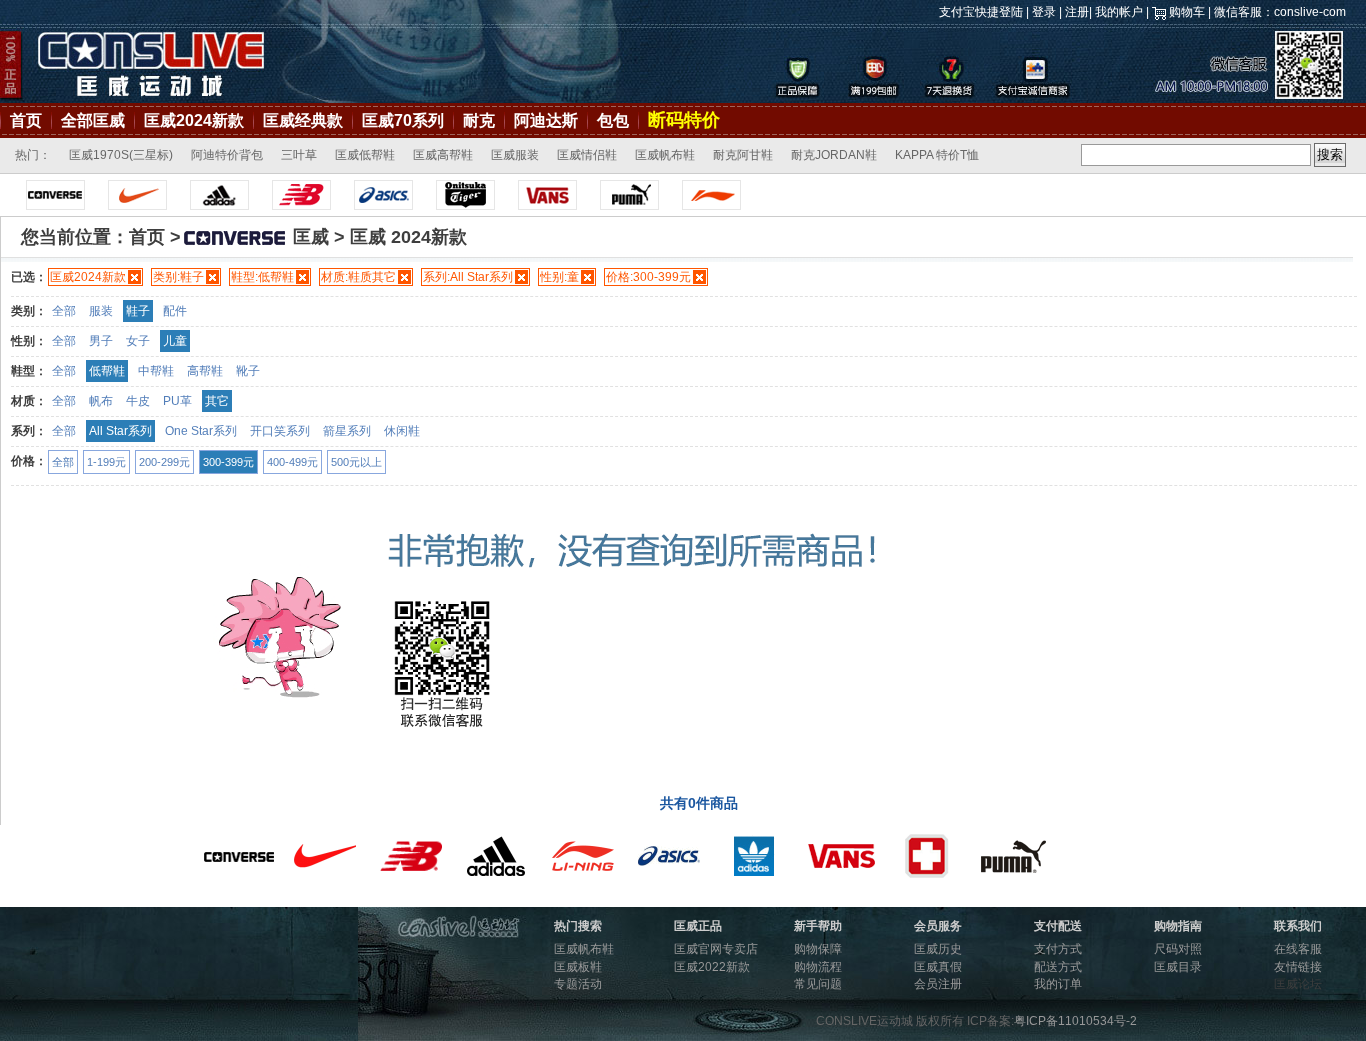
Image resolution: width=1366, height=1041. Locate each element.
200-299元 (164, 462)
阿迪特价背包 (227, 155)
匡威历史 (938, 949)
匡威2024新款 (194, 120)
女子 (138, 341)
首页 (26, 120)
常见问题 (818, 984)
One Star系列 (201, 431)
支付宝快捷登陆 (981, 12)
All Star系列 (120, 431)
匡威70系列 (403, 120)
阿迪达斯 (546, 120)
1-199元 (106, 462)
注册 (1077, 12)
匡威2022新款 (712, 967)
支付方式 (1058, 949)
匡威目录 (1178, 967)
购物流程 (818, 967)
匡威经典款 (303, 120)
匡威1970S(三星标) (121, 155)
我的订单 (1058, 984)
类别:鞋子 (178, 277)
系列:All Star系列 (468, 277)
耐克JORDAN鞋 (834, 155)
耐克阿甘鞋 (743, 155)
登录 (1044, 12)
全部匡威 (93, 120)
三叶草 (299, 155)
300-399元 (228, 462)
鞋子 (138, 311)
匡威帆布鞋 (665, 155)
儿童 (175, 341)
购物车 (1187, 12)
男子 (101, 341)
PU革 (177, 401)
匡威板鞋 (578, 967)
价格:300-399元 (648, 277)
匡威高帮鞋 (443, 155)
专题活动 (578, 984)
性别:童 (559, 277)
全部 (64, 311)
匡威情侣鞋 (587, 155)
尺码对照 (1178, 949)
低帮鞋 (107, 371)
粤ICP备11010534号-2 (1075, 1021)
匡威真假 (938, 967)
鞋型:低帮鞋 (262, 277)
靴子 (248, 371)
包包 (613, 120)
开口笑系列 (280, 431)
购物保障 (818, 949)
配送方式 (1058, 967)
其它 (217, 401)
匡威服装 (515, 155)
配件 (175, 311)
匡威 (311, 237)
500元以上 (356, 462)
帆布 (101, 401)
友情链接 (1298, 967)
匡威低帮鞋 (365, 155)
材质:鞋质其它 (358, 277)
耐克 (479, 120)
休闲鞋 (402, 431)
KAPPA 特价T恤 (937, 155)
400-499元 (292, 462)
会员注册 (938, 984)
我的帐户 (1119, 12)
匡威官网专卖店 (716, 949)
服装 (101, 311)
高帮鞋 (205, 371)
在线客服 (1298, 949)
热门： (33, 155)
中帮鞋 (156, 371)
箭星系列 (347, 431)
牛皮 (138, 401)
